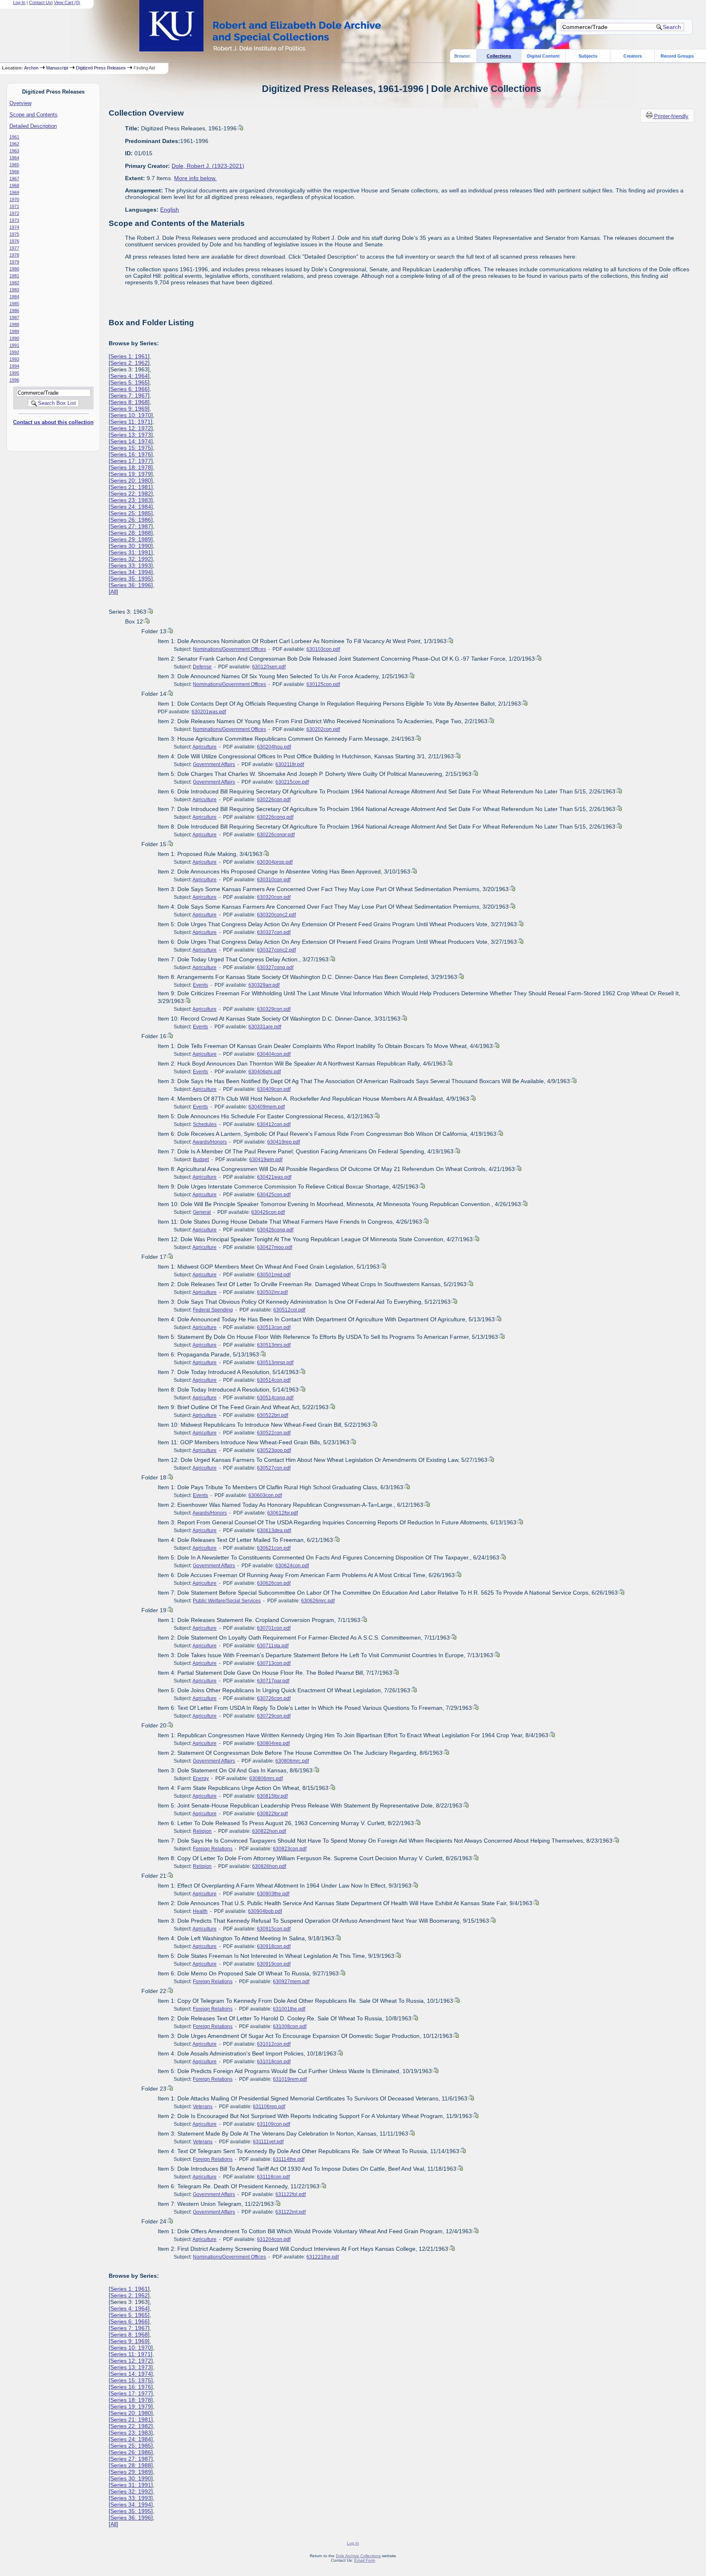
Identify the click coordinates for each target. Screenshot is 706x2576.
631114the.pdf (289, 2159)
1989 (14, 331)
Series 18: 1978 (131, 467)
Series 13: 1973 (131, 435)
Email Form (365, 2560)
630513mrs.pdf (274, 1345)
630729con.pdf (274, 1716)
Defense (202, 667)
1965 (14, 165)
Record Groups (677, 56)
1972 (14, 213)
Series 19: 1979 (131, 474)
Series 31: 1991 (131, 552)
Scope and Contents (34, 115)
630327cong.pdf (275, 967)
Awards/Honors (210, 1142)
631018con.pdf (274, 2062)
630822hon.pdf (269, 1831)
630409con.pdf (274, 1089)
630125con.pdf (323, 684)
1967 (14, 179)
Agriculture (204, 747)
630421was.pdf (274, 1177)
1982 (14, 283)
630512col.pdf (289, 1310)
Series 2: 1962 (129, 363)
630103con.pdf (323, 649)
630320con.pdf (274, 897)
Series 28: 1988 (131, 533)
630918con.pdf (274, 1946)
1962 (14, 144)
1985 (14, 304)
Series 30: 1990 (131, 546)
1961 (14, 137)
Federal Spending (213, 1310)
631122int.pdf (290, 2212)
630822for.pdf (272, 1814)
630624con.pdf (292, 1566)
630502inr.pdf (272, 1292)
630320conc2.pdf (276, 915)
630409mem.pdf (267, 1107)
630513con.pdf (274, 1327)
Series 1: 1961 (129, 356)
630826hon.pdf (269, 1866)
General (202, 1212)
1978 (14, 255)
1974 (14, 227)
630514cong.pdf (275, 1398)
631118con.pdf (273, 2177)
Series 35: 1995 (131, 579)
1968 (14, 185)
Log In (19, 2)
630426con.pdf (268, 1212)
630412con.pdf (274, 1124)
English (170, 210)
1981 (14, 276)
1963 (14, 151)
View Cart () (67, 2)
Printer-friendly (671, 116)
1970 (14, 199)
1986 (14, 311)
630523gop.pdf (274, 1450)
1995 (14, 373)
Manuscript (57, 68)
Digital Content (543, 56)
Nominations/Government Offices (229, 649)
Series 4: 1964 (129, 376)
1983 (14, 290)
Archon (31, 68)
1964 (14, 158)
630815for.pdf (272, 1796)
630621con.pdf (274, 1548)
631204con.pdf (274, 2239)
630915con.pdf (274, 1929)
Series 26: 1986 (131, 520)
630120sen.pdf (269, 667)
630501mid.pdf (274, 1275)
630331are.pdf (265, 1027)
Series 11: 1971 (131, 422)
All (113, 592)
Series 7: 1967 (129, 395)
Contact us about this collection (53, 422)
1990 (14, 338)
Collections (499, 56)
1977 (14, 248)
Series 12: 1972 (131, 428)
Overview (20, 103)
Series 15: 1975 (131, 448)
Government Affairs (214, 764)
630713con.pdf (274, 1663)
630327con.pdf (274, 932)
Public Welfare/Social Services (227, 1601)
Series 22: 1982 (131, 494)
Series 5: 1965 (129, 382)
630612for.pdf (283, 1513)
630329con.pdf (274, 1009)
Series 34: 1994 (131, 572)
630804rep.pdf (273, 1743)
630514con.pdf (274, 1380)
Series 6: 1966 (129, 389)
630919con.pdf (274, 1964)
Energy (201, 1778)
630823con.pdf (290, 1849)
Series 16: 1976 (131, 454)
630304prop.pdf (275, 862)
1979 (14, 262)
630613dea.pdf (274, 1530)
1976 (14, 241)
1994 (14, 366)
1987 (14, 317)
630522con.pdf (274, 1433)
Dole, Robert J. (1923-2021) (208, 166)
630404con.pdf (274, 1054)
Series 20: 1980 (131, 480)
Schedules (205, 1124)
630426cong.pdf (275, 1230)
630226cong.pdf (275, 817)
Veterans (203, 2107)
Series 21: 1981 (131, 487)
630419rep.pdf (284, 1142)
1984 (14, 297)
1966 (14, 172)
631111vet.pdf (268, 2142)
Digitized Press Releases (101, 68)
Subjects (588, 56)
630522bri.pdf (273, 1415)
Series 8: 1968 (129, 402)
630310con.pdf (274, 880)
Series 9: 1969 (129, 409)
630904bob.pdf (265, 1911)
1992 (14, 352)
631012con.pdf (274, 2044)
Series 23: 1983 (131, 500)
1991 (14, 345)
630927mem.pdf (291, 1982)
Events (200, 985)
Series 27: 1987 (131, 526)
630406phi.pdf (265, 1072)
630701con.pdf (274, 1628)
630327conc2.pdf (276, 950)
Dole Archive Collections (358, 2556)
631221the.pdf (323, 2257)
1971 (14, 206)
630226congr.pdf (276, 835)
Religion (202, 1831)
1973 (14, 220)
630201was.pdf (209, 712)
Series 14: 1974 (131, 441)
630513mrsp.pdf (275, 1363)
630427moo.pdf (275, 1247)
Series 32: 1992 (131, 559)
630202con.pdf (323, 729)
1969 (14, 192)
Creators (633, 56)
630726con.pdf (274, 1698)
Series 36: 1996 (131, 585)
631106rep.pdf (269, 2107)
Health (200, 1911)
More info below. (195, 178)
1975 (14, 234)
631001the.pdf (289, 2009)
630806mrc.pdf (292, 1761)
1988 (14, 324)
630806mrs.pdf (266, 1778)
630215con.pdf (292, 782)
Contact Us (40, 2)
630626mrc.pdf (318, 1601)
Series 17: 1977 (131, 461)
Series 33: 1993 (131, 565)
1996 (14, 380)
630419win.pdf (266, 1160)
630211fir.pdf (290, 764)
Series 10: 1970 (131, 415)
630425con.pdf (274, 1195)
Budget (201, 1160)
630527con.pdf (274, 1468)
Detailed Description (33, 126)
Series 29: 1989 (131, 539)
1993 (14, 359)
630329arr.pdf (264, 985)
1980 (14, 269)
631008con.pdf (290, 2026)
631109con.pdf (274, 2124)
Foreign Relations (213, 1849)
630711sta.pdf (273, 1646)
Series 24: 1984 (131, 507)
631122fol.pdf (290, 2194)
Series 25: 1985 (131, 513)
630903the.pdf (273, 1894)
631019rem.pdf (290, 2079)
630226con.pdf (274, 800)
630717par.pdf (273, 1681)
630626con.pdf (274, 1583)
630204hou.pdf (274, 747)
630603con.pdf (265, 1495)
